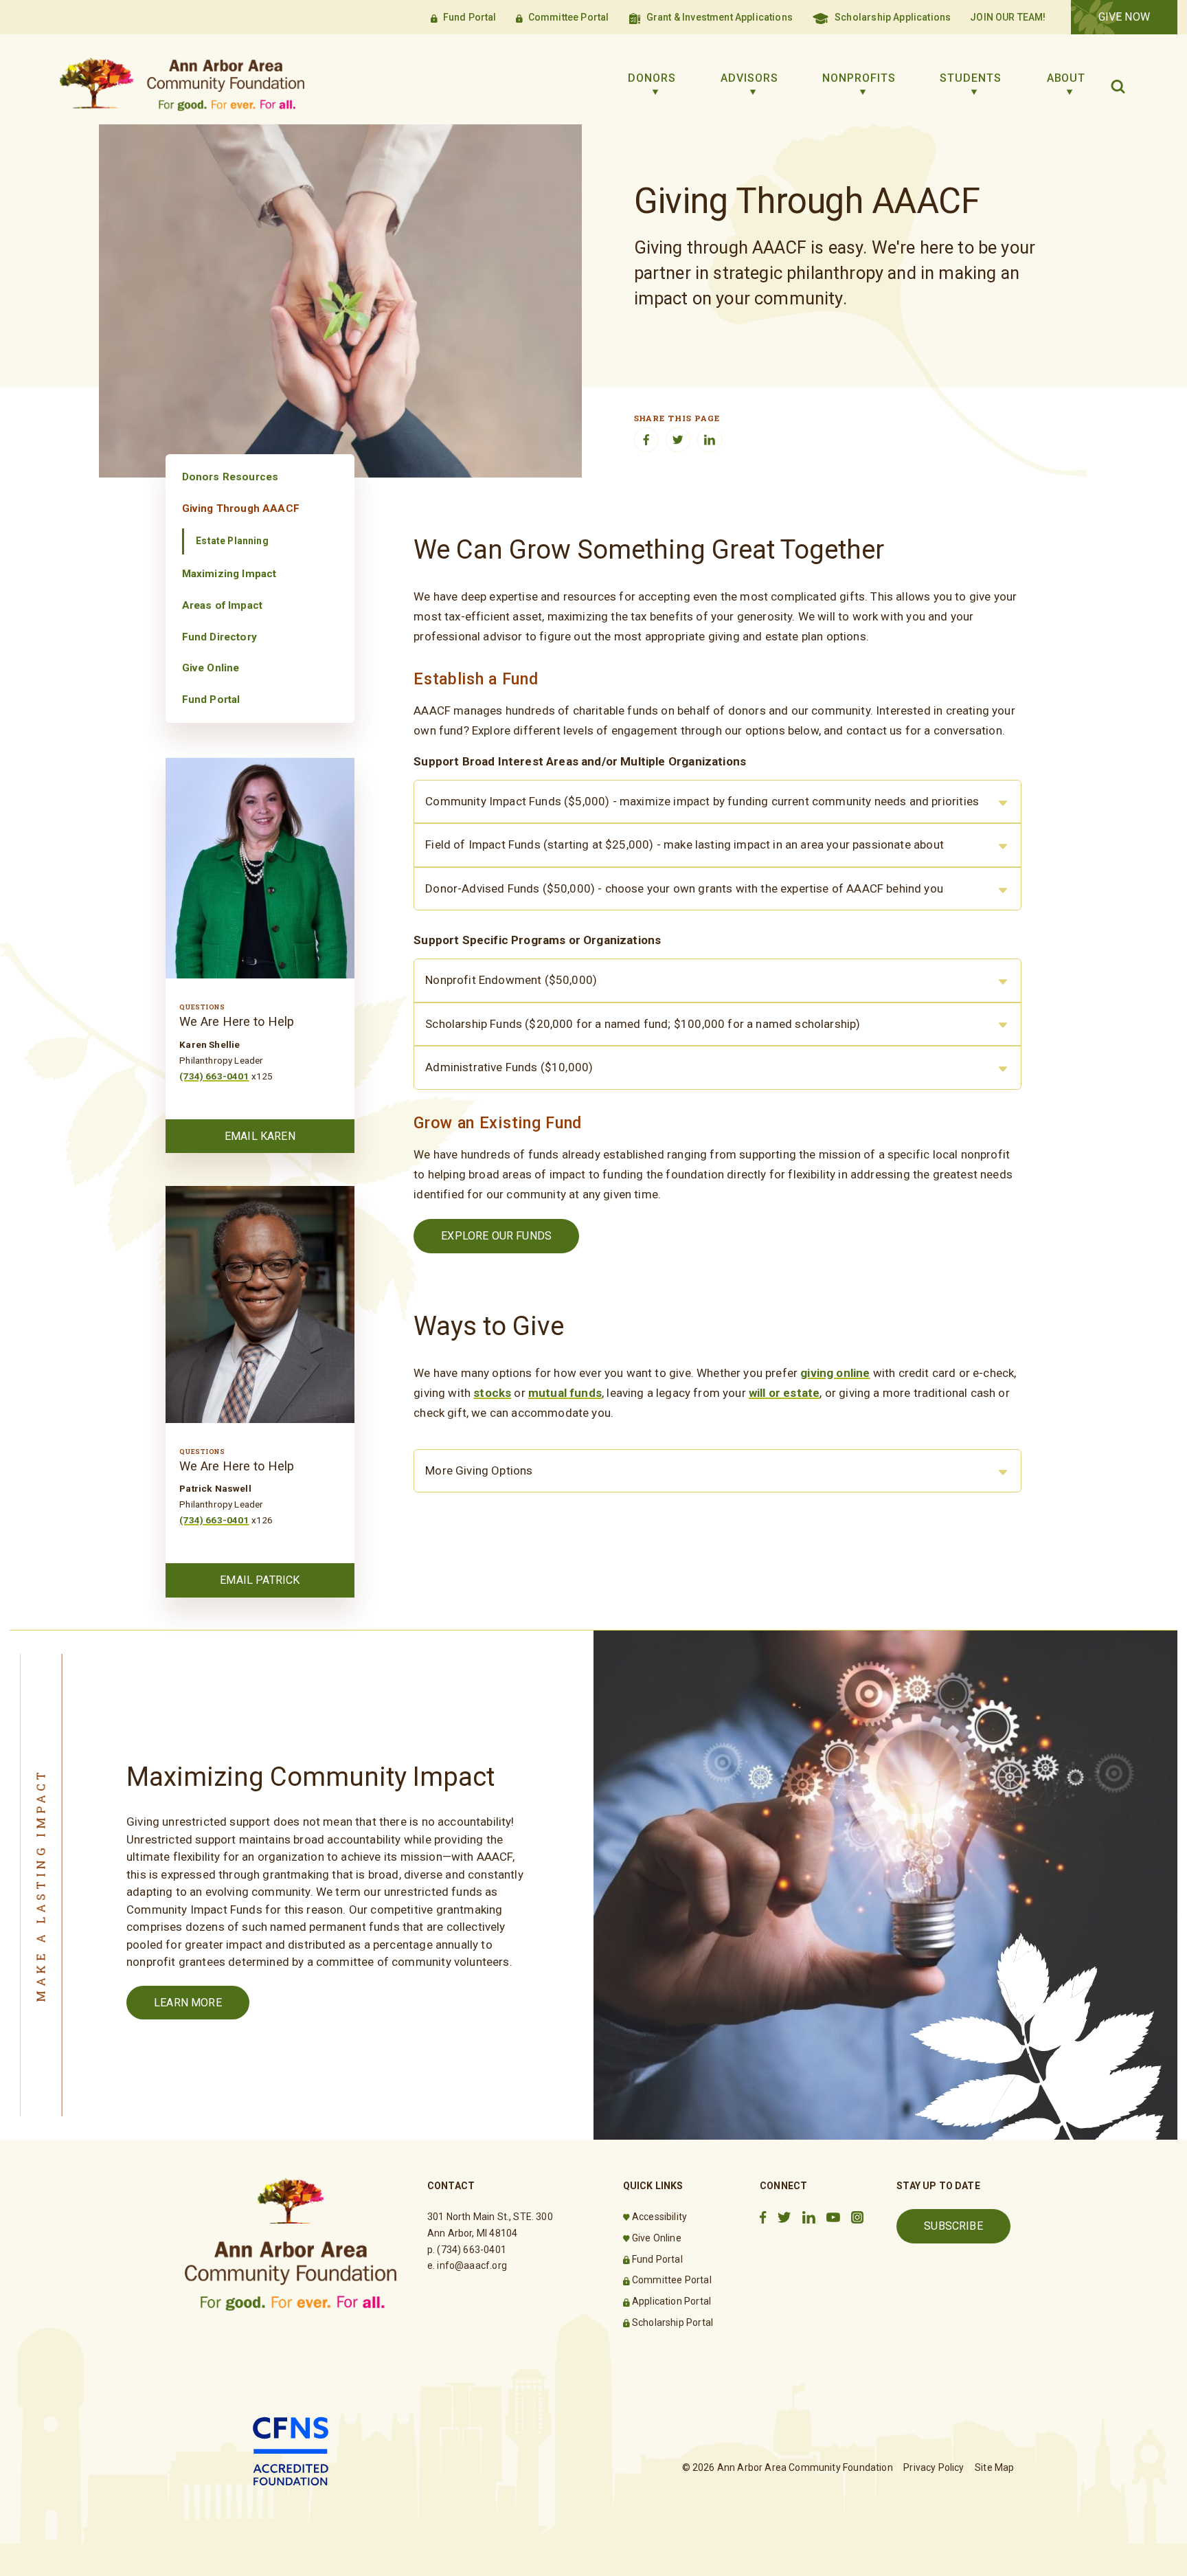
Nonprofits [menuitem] (859, 78)
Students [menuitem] (971, 78)
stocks (492, 1393)
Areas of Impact (223, 605)
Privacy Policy (934, 2467)
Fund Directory (219, 637)
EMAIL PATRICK (260, 1580)
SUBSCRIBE (953, 2226)
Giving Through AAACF (241, 508)
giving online (835, 1373)
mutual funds (565, 1393)
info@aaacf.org (472, 2265)
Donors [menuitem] (652, 78)
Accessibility (659, 2217)
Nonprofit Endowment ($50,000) (511, 980)
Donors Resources (230, 477)
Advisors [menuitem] (749, 78)
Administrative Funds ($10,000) (509, 1067)
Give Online (211, 668)
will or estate (784, 1393)
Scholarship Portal (672, 2322)
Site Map (994, 2467)
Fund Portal (470, 17)
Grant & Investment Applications (720, 17)
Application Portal (671, 2301)
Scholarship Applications (893, 17)
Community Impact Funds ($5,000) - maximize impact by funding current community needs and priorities (702, 801)
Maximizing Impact (229, 574)
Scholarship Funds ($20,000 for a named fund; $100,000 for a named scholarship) (643, 1024)
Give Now (1124, 17)
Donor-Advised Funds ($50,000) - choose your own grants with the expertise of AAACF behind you (684, 888)
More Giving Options (479, 1470)
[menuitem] (260, 477)
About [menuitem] (1066, 78)
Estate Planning (232, 541)
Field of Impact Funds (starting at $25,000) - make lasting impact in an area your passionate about (685, 844)
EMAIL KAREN (260, 1136)
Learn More (188, 2003)
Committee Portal (569, 17)
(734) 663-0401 (214, 1076)
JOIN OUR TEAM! (1008, 17)
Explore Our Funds (496, 1236)
